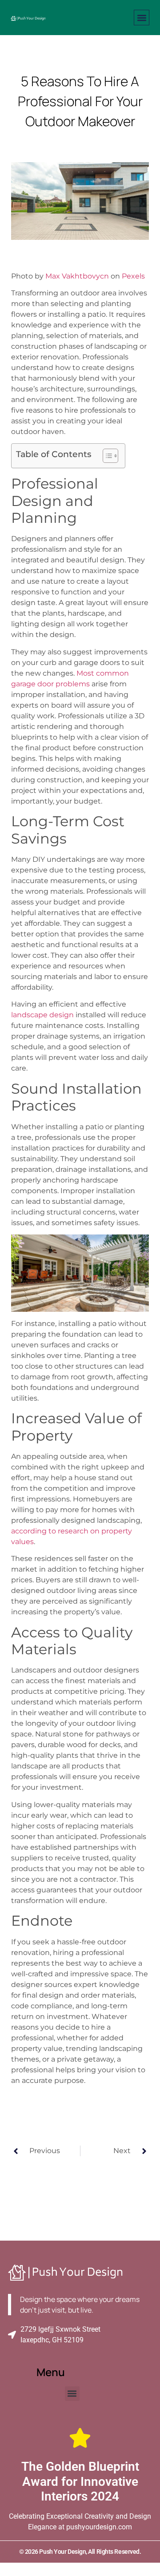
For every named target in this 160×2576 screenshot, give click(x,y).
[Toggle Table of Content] (106, 456)
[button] (142, 18)
